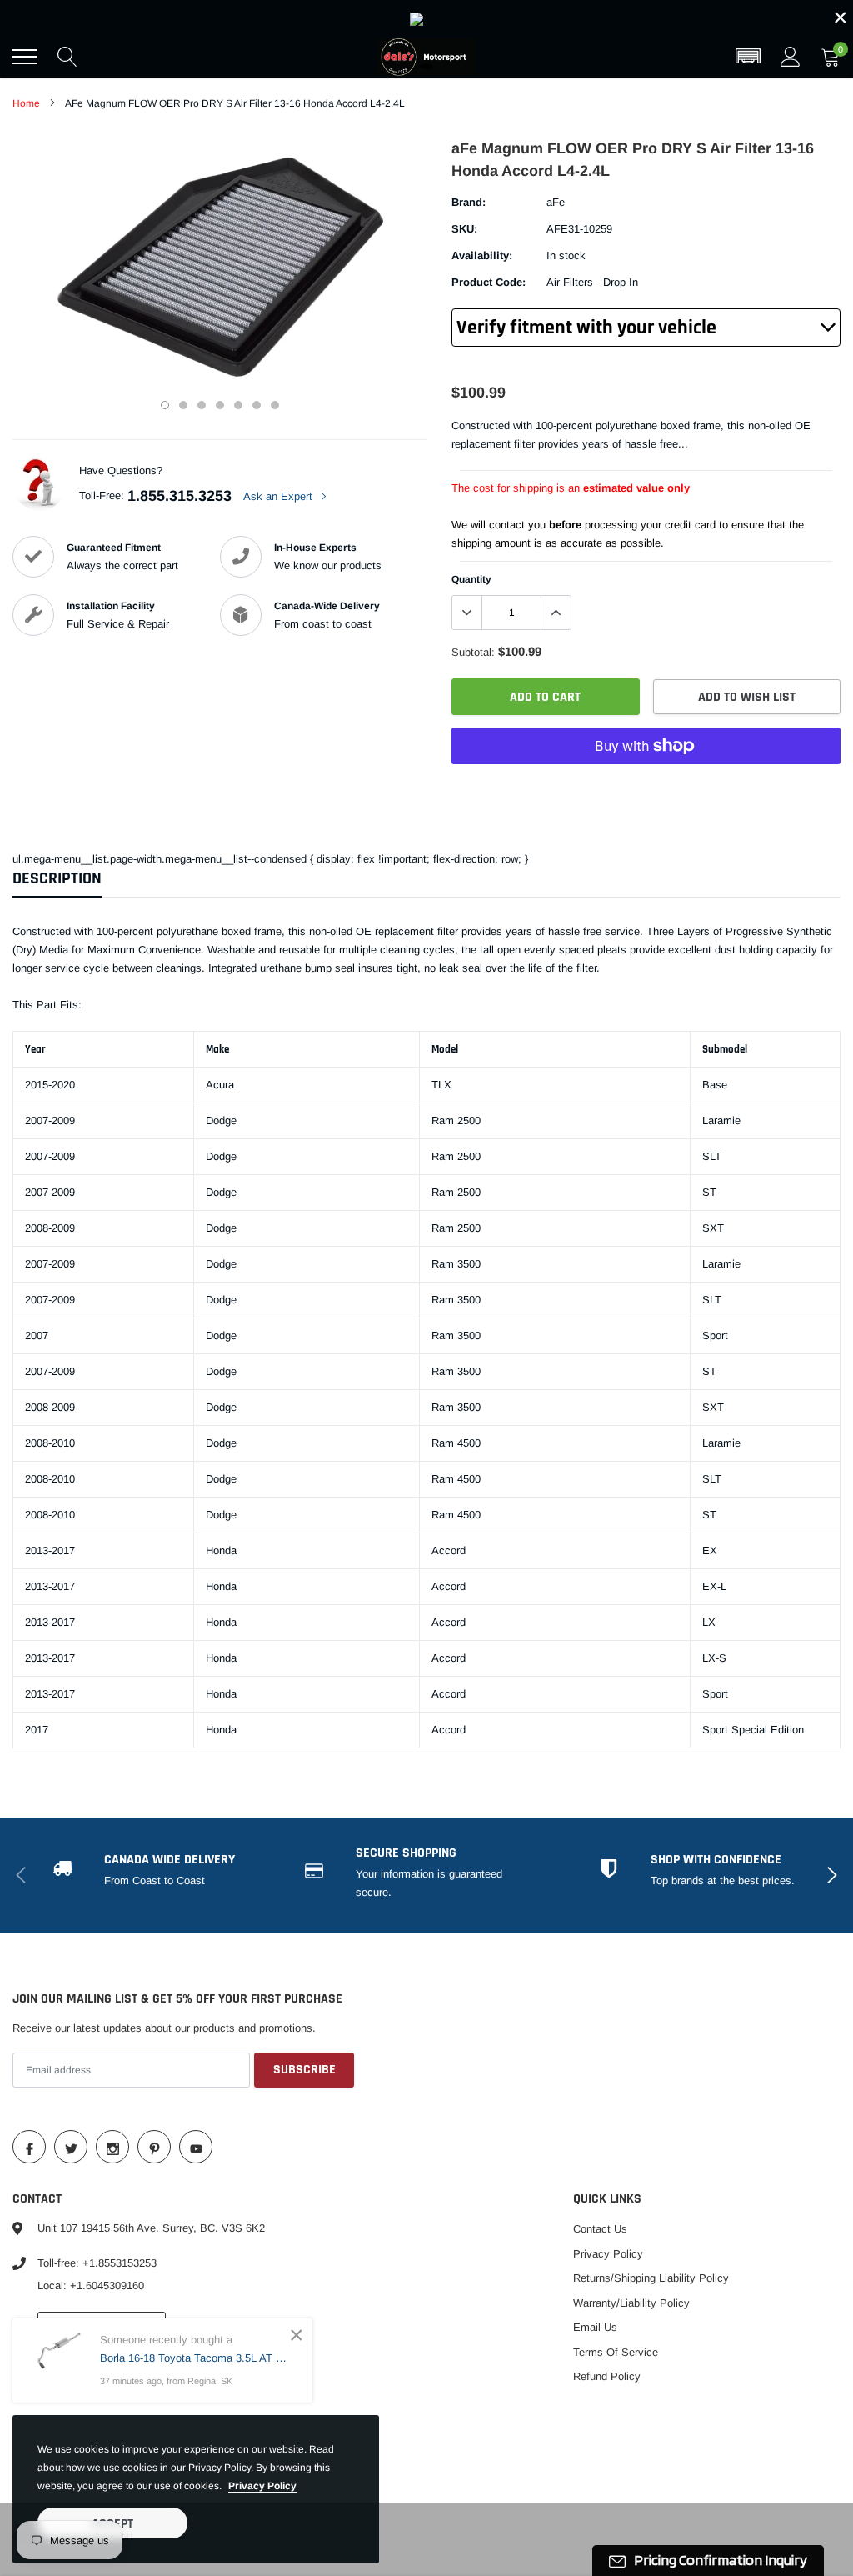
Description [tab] (57, 879)
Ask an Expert (279, 496)
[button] (748, 57)
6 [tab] (257, 405)
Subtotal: (473, 652)
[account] (791, 56)
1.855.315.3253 (180, 496)
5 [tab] (238, 405)
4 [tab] (220, 405)
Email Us (595, 2327)
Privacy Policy (608, 2254)
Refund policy (607, 2376)
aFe (556, 202)
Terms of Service (616, 2352)
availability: (482, 255)
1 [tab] (165, 405)
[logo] (426, 57)
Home (26, 103)
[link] (426, 18)
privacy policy (262, 2486)
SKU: (464, 229)
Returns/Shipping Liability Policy (651, 2278)
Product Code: (489, 282)
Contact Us (600, 2229)
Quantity (471, 579)
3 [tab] (202, 405)
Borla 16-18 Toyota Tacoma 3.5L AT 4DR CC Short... (194, 2358)
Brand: (469, 202)
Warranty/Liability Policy (631, 2303)
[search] (67, 57)
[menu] (25, 57)
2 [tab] (183, 405)
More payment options (646, 787)
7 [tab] (275, 405)
